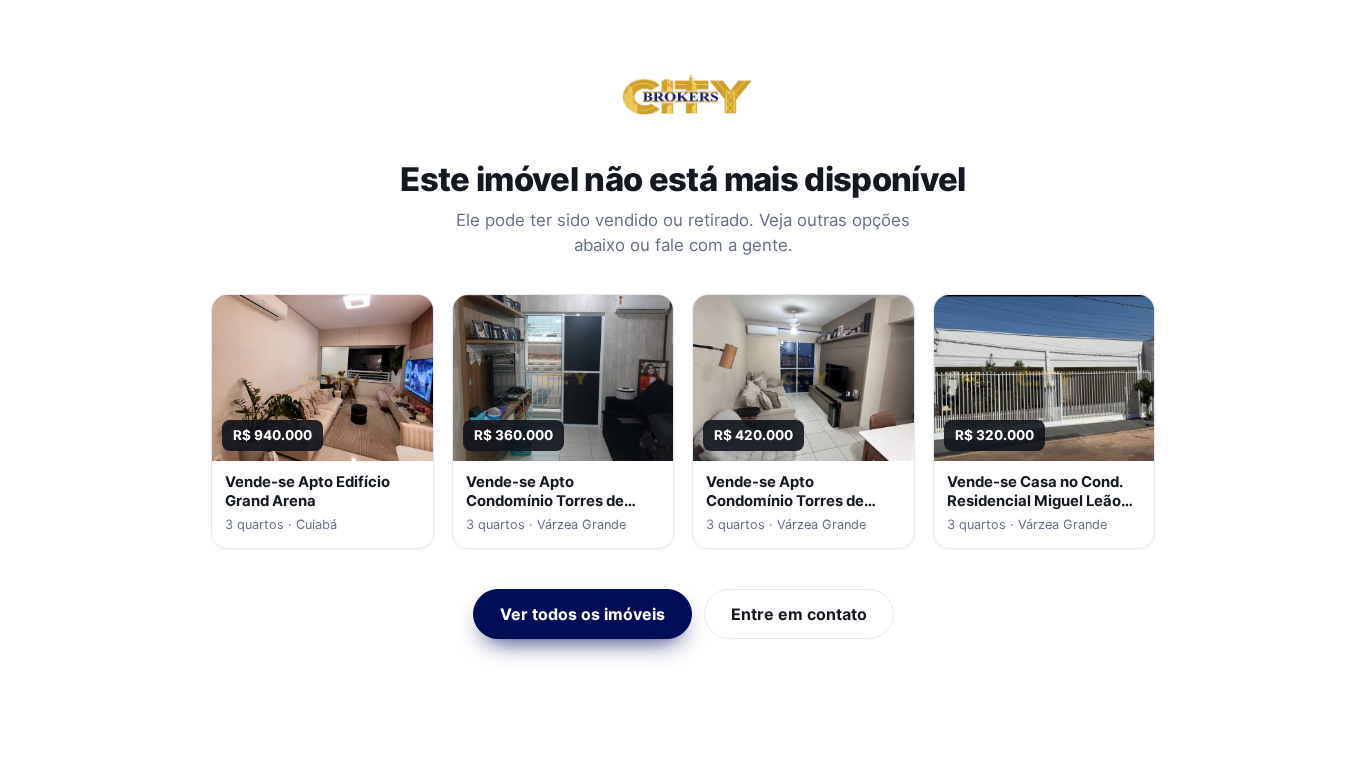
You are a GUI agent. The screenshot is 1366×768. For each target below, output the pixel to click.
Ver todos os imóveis (582, 614)
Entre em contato (799, 614)
